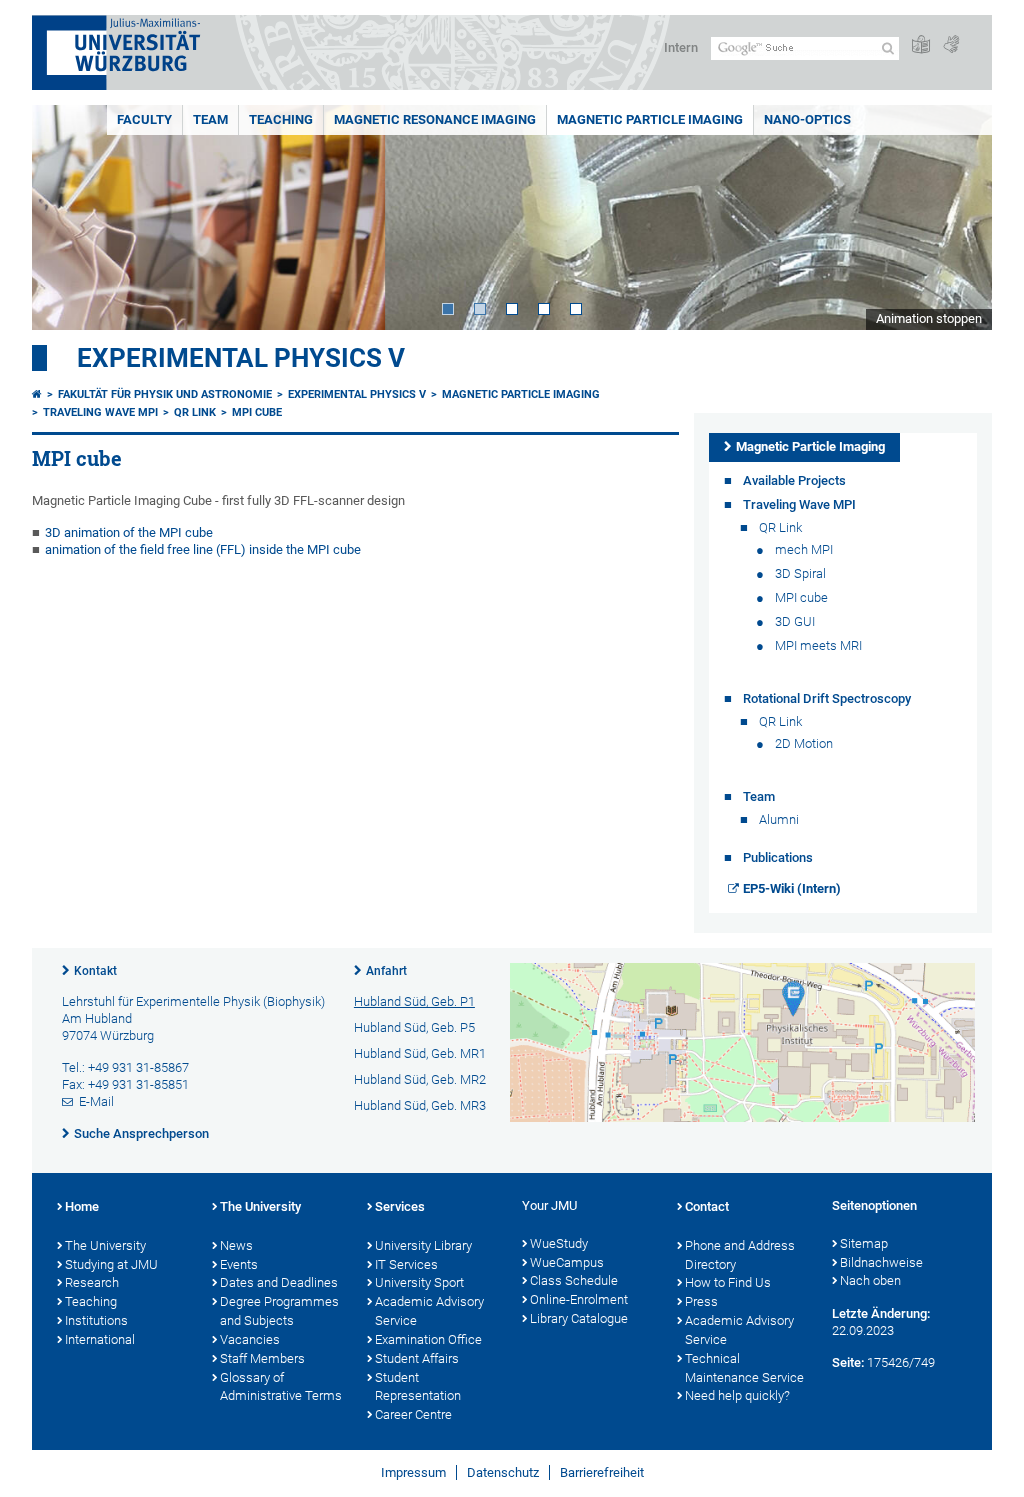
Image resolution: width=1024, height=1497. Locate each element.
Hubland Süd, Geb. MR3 (420, 1105)
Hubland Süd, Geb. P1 (414, 1001)
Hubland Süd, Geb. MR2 (420, 1079)
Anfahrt (386, 971)
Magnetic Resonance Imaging (435, 119)
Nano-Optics (807, 119)
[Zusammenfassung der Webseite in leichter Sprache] (921, 45)
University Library (423, 1245)
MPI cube (257, 412)
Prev (67, 217)
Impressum (413, 1472)
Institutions (96, 1320)
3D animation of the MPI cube (129, 532)
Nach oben (870, 1280)
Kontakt (95, 971)
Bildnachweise (881, 1262)
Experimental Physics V (241, 358)
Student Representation (418, 1387)
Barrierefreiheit (602, 1472)
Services (400, 1206)
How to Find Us (728, 1282)
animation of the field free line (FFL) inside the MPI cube (203, 549)
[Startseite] (37, 394)
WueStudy (559, 1243)
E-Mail (96, 1101)
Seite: (848, 1362)
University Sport (419, 1282)
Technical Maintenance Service (744, 1368)
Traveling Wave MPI (100, 412)
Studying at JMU (111, 1264)
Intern (681, 47)
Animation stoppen (929, 318)
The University (105, 1245)
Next (957, 217)
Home (82, 1206)
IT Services (406, 1264)
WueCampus (567, 1262)
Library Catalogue (579, 1318)
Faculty (144, 119)
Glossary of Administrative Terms (281, 1387)
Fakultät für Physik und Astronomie (165, 394)
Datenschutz (503, 1472)
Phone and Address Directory (740, 1255)
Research (92, 1282)
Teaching (281, 119)
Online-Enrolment (579, 1299)
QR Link (195, 412)
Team (210, 119)
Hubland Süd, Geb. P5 (414, 1027)
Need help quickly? (737, 1395)
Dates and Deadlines (279, 1282)
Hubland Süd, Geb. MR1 (420, 1053)
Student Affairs (417, 1358)
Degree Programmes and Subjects (279, 1311)
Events (239, 1264)
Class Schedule (574, 1280)
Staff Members (262, 1358)
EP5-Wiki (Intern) (792, 888)
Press (701, 1301)
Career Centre (413, 1414)
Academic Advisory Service (429, 1311)
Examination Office (428, 1339)
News (236, 1245)
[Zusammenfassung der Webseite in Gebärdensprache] (951, 45)
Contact (707, 1206)
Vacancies (250, 1339)
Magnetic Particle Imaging (650, 119)
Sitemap (864, 1243)
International (100, 1339)
